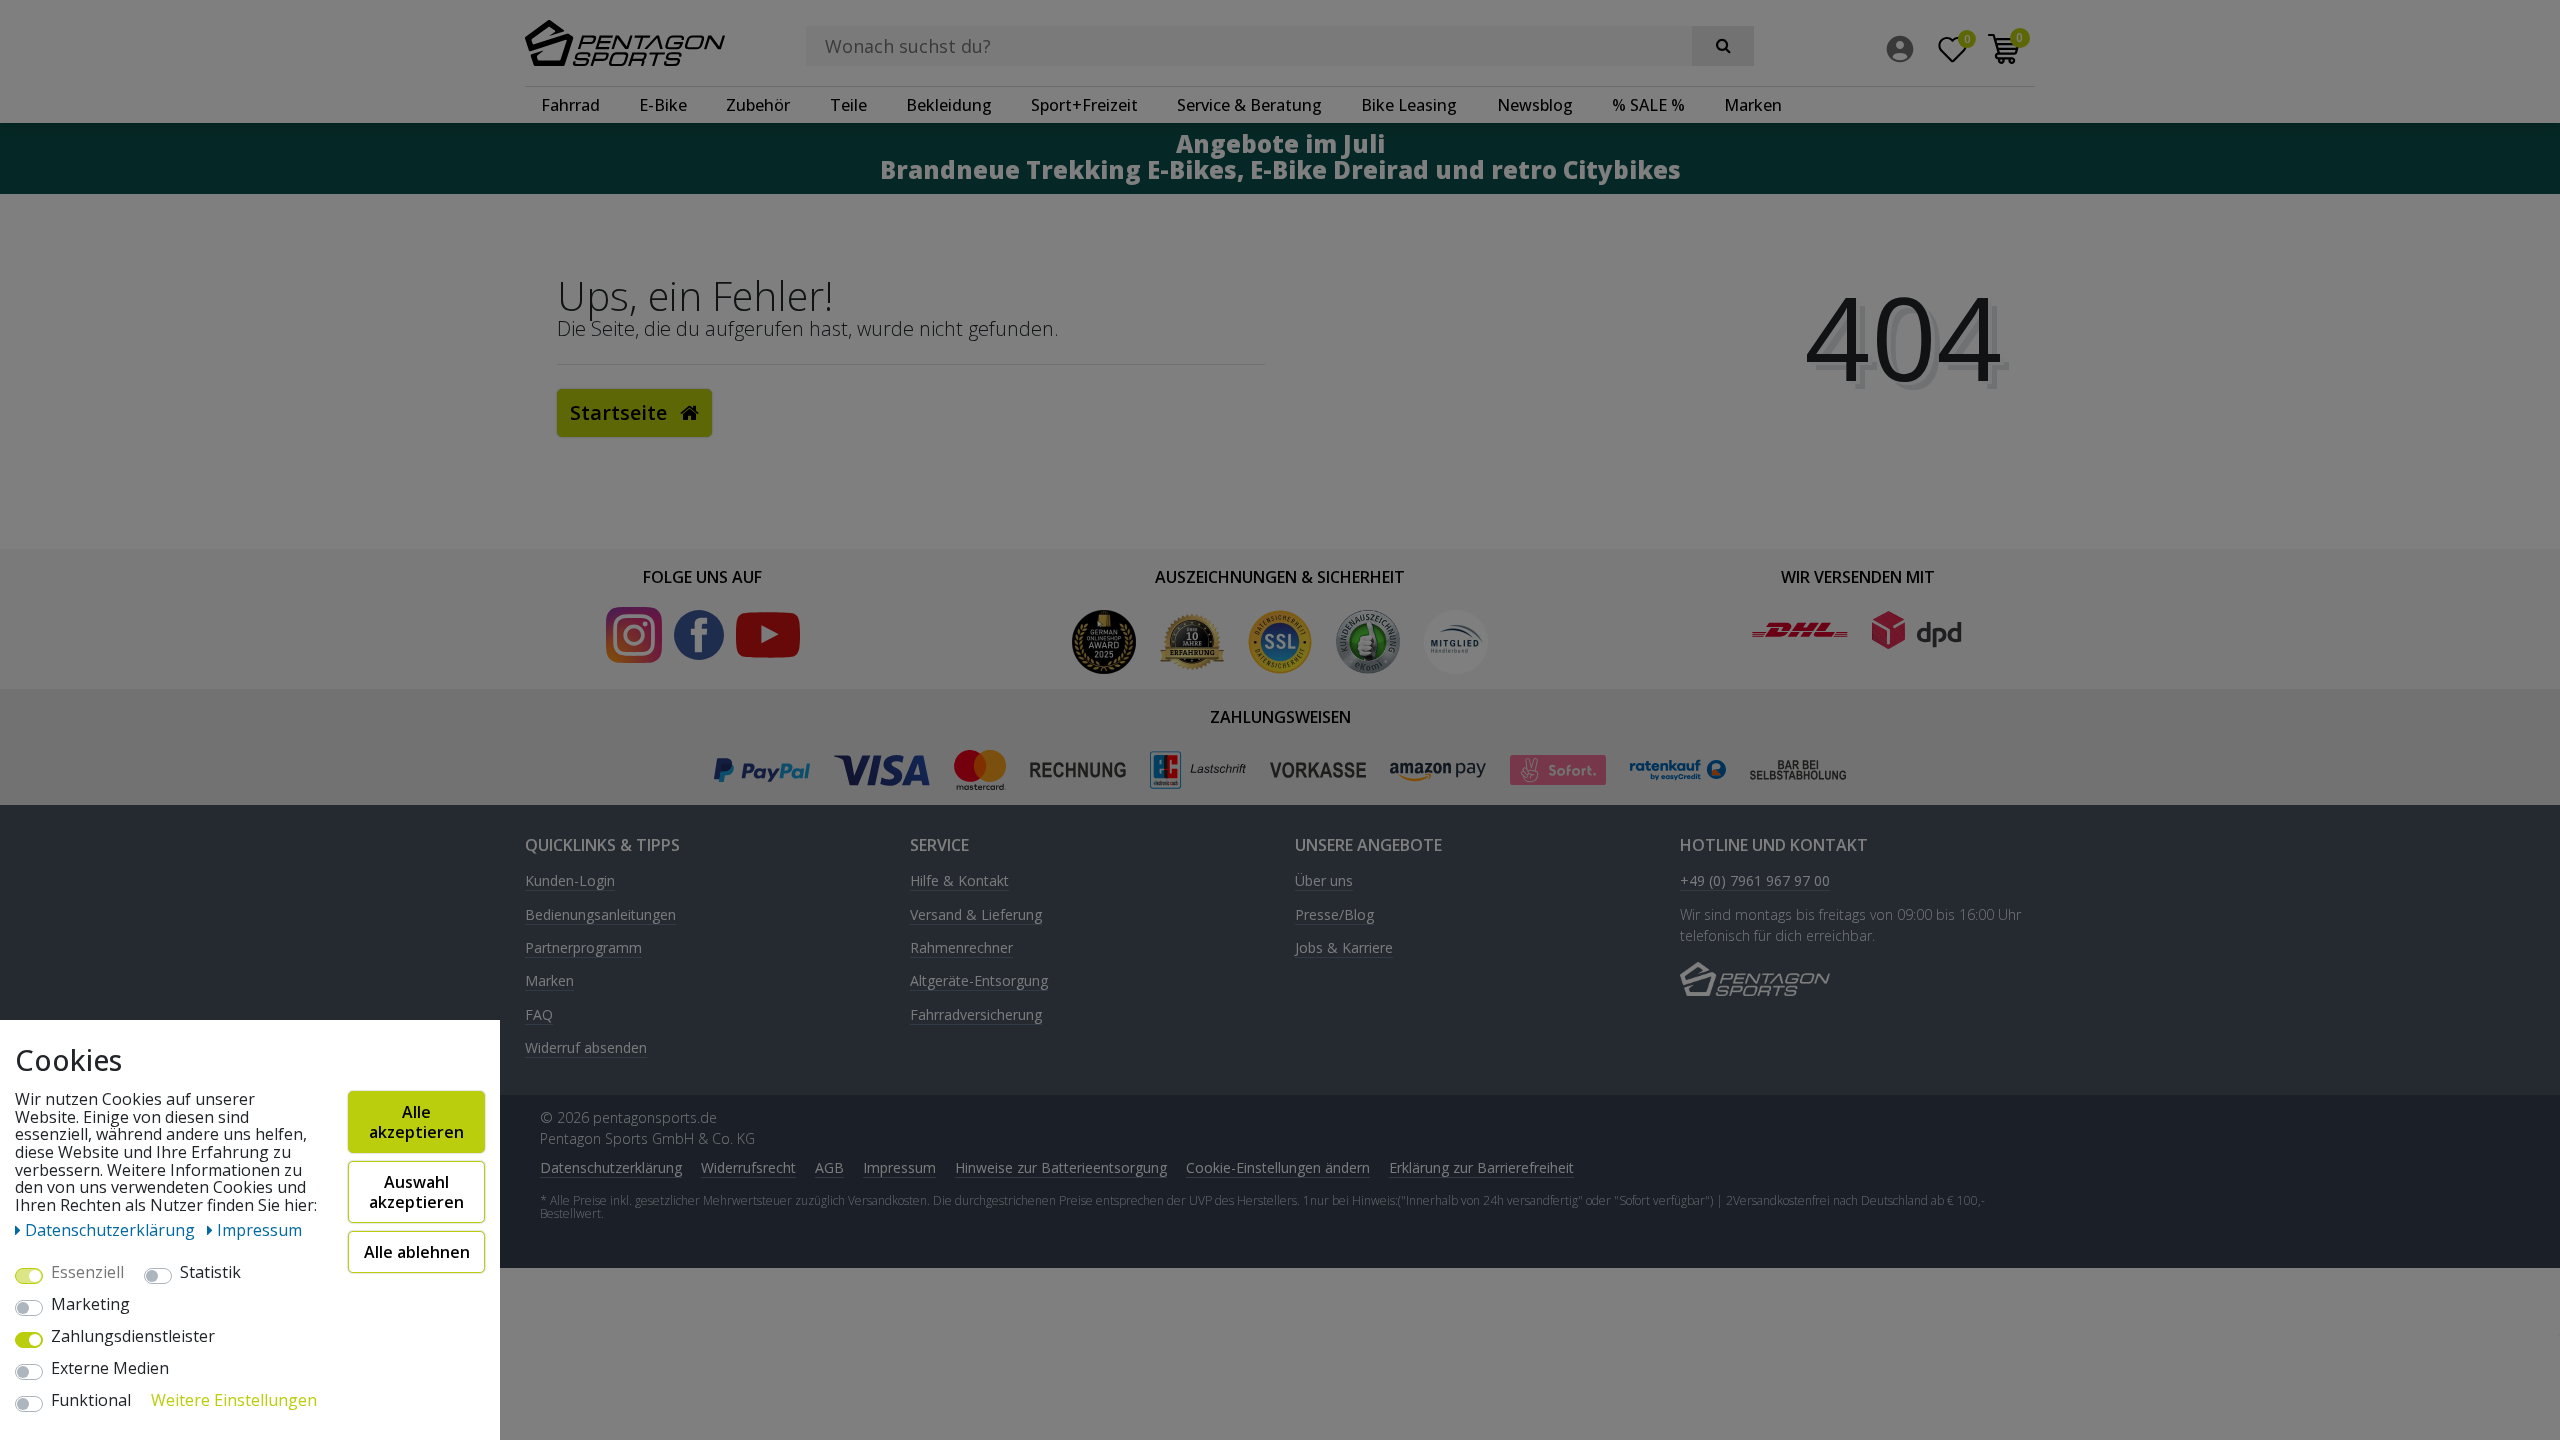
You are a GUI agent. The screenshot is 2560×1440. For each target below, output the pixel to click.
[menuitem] (1905, 49)
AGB (829, 1167)
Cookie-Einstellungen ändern (1278, 1167)
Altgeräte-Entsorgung (979, 981)
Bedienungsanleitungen (600, 915)
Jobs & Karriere (1344, 948)
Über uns (1324, 881)
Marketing (90, 1305)
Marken (1753, 105)
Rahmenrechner (961, 948)
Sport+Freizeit (1084, 105)
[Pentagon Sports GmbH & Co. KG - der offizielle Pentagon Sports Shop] (638, 43)
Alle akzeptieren (416, 1122)
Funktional (91, 1401)
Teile (848, 105)
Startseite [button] (621, 412)
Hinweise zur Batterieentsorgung (1061, 1167)
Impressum (899, 1167)
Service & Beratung (1249, 105)
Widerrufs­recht (748, 1167)
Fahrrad (570, 105)
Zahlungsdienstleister (133, 1337)
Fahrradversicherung (976, 1015)
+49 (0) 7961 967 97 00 (1755, 881)
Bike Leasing (1409, 105)
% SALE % (1648, 105)
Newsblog (1535, 105)
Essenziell (87, 1273)
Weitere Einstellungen (234, 1401)
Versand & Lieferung (976, 915)
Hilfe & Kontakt (959, 881)
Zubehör (758, 105)
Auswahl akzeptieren (416, 1192)
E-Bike (663, 105)
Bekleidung (949, 105)
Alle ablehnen (417, 1252)
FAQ (539, 1015)
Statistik (210, 1273)
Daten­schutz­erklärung (611, 1167)
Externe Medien (110, 1369)
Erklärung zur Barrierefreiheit (1481, 1167)
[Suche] (1723, 46)
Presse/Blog (1334, 915)
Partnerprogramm (583, 948)
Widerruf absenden (586, 1048)
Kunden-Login (570, 881)
